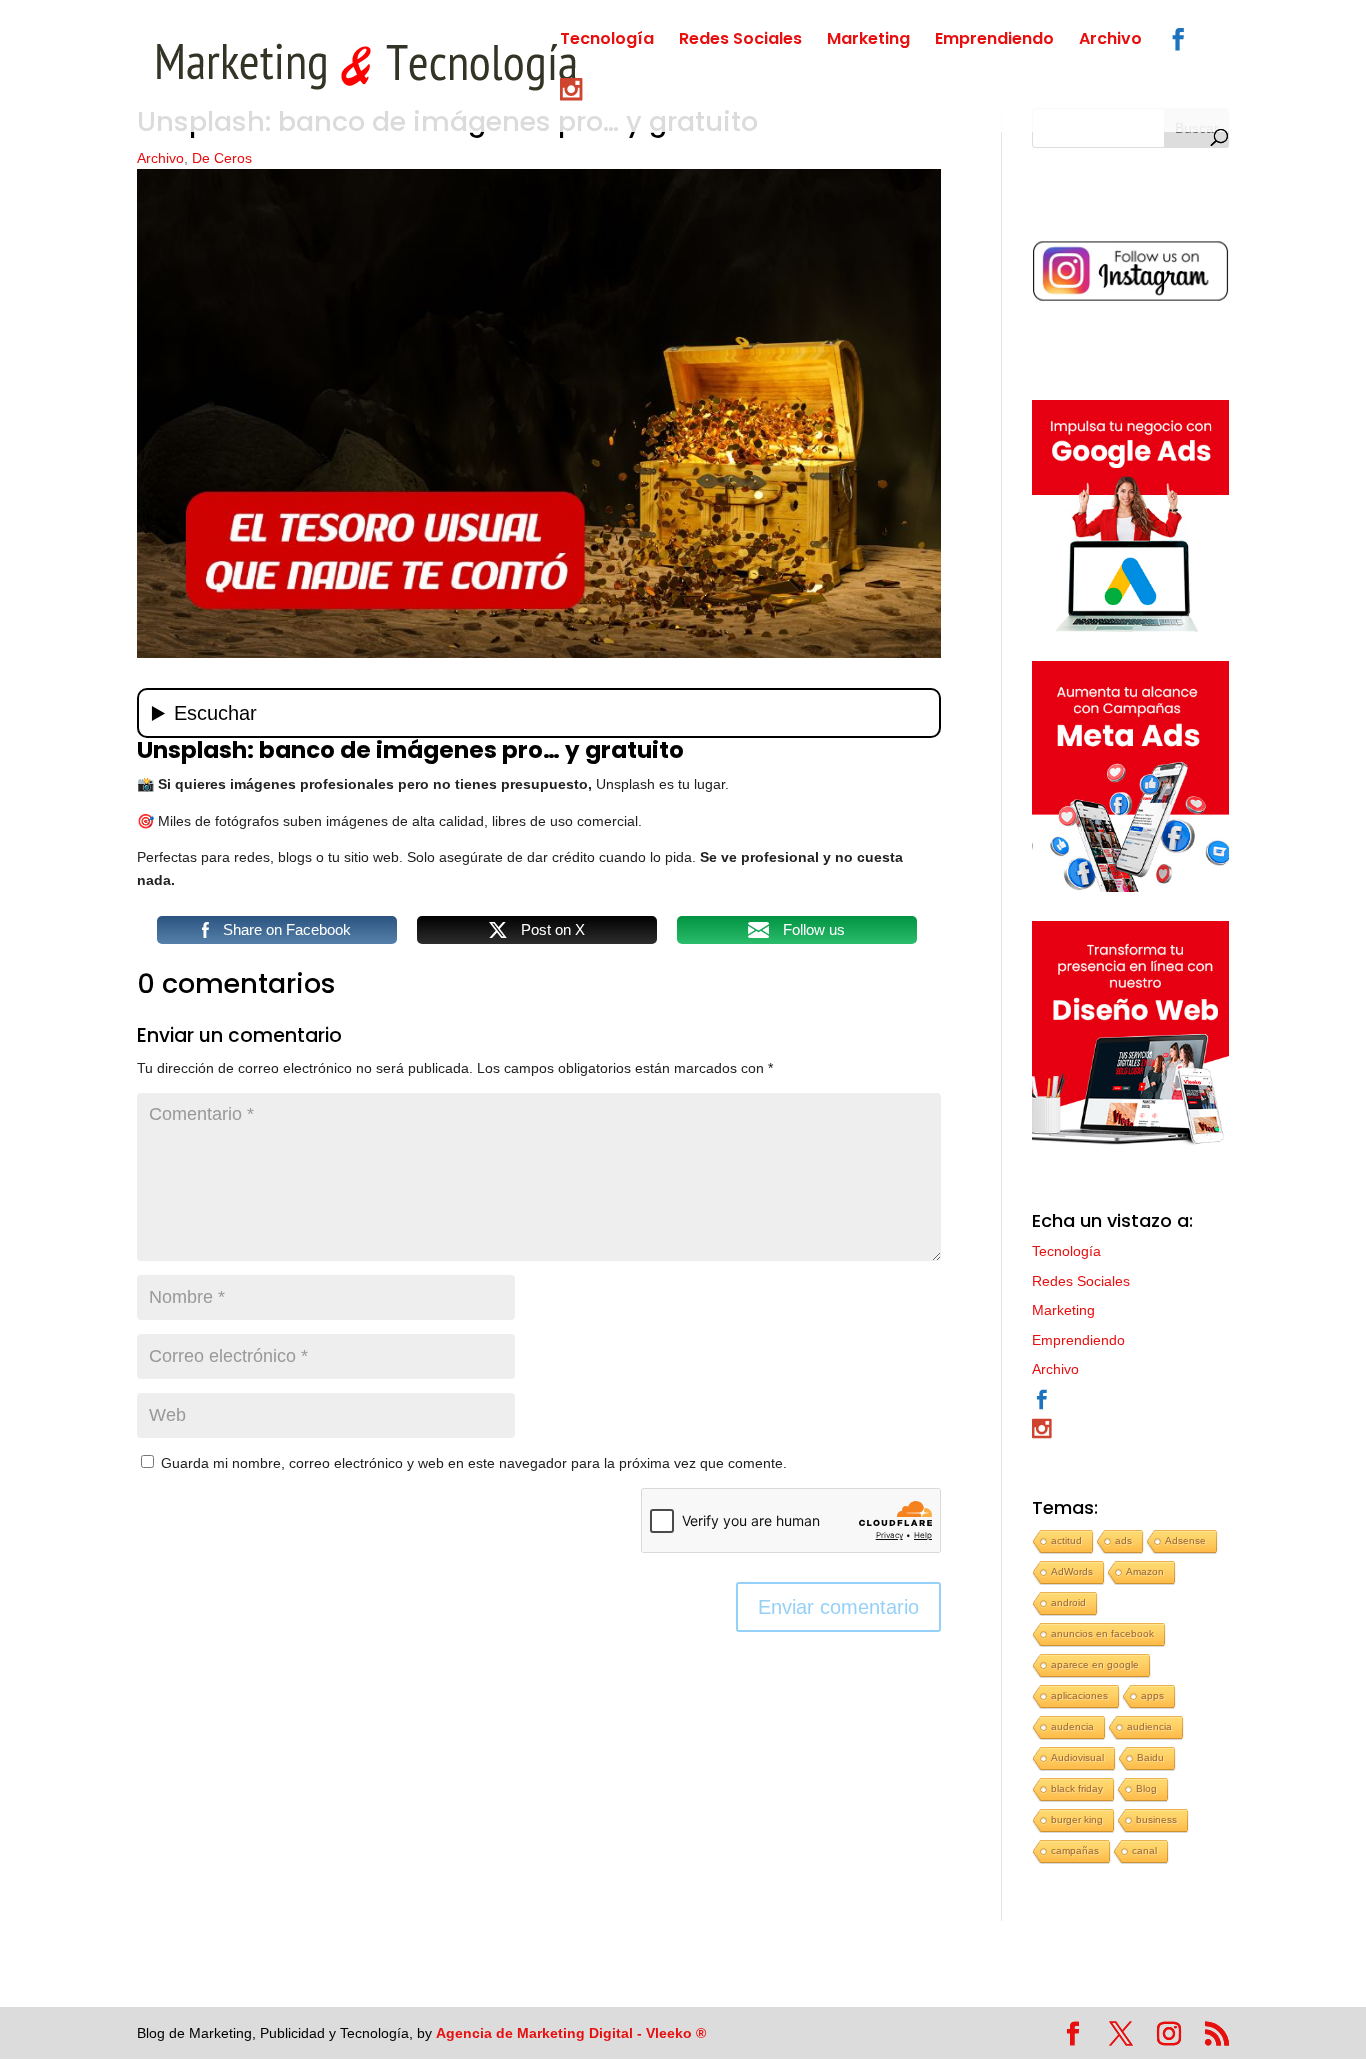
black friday (1077, 1788)
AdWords (1072, 1571)
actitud (1066, 1540)
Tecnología (607, 41)
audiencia (1149, 1726)
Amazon (1145, 1571)
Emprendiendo (994, 41)
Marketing (868, 41)
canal (1144, 1850)
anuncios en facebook (1102, 1633)
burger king (1077, 1819)
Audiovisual (1077, 1757)
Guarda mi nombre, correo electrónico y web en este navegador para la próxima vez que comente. (474, 1463)
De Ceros (222, 158)
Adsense (1185, 1540)
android (1068, 1602)
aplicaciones (1079, 1695)
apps (1152, 1695)
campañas (1075, 1850)
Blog (1146, 1788)
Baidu (1150, 1757)
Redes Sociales (740, 41)
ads (1123, 1540)
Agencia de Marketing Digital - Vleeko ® (571, 2033)
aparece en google (1095, 1664)
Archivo (1110, 41)
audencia (1072, 1726)
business (1156, 1819)
